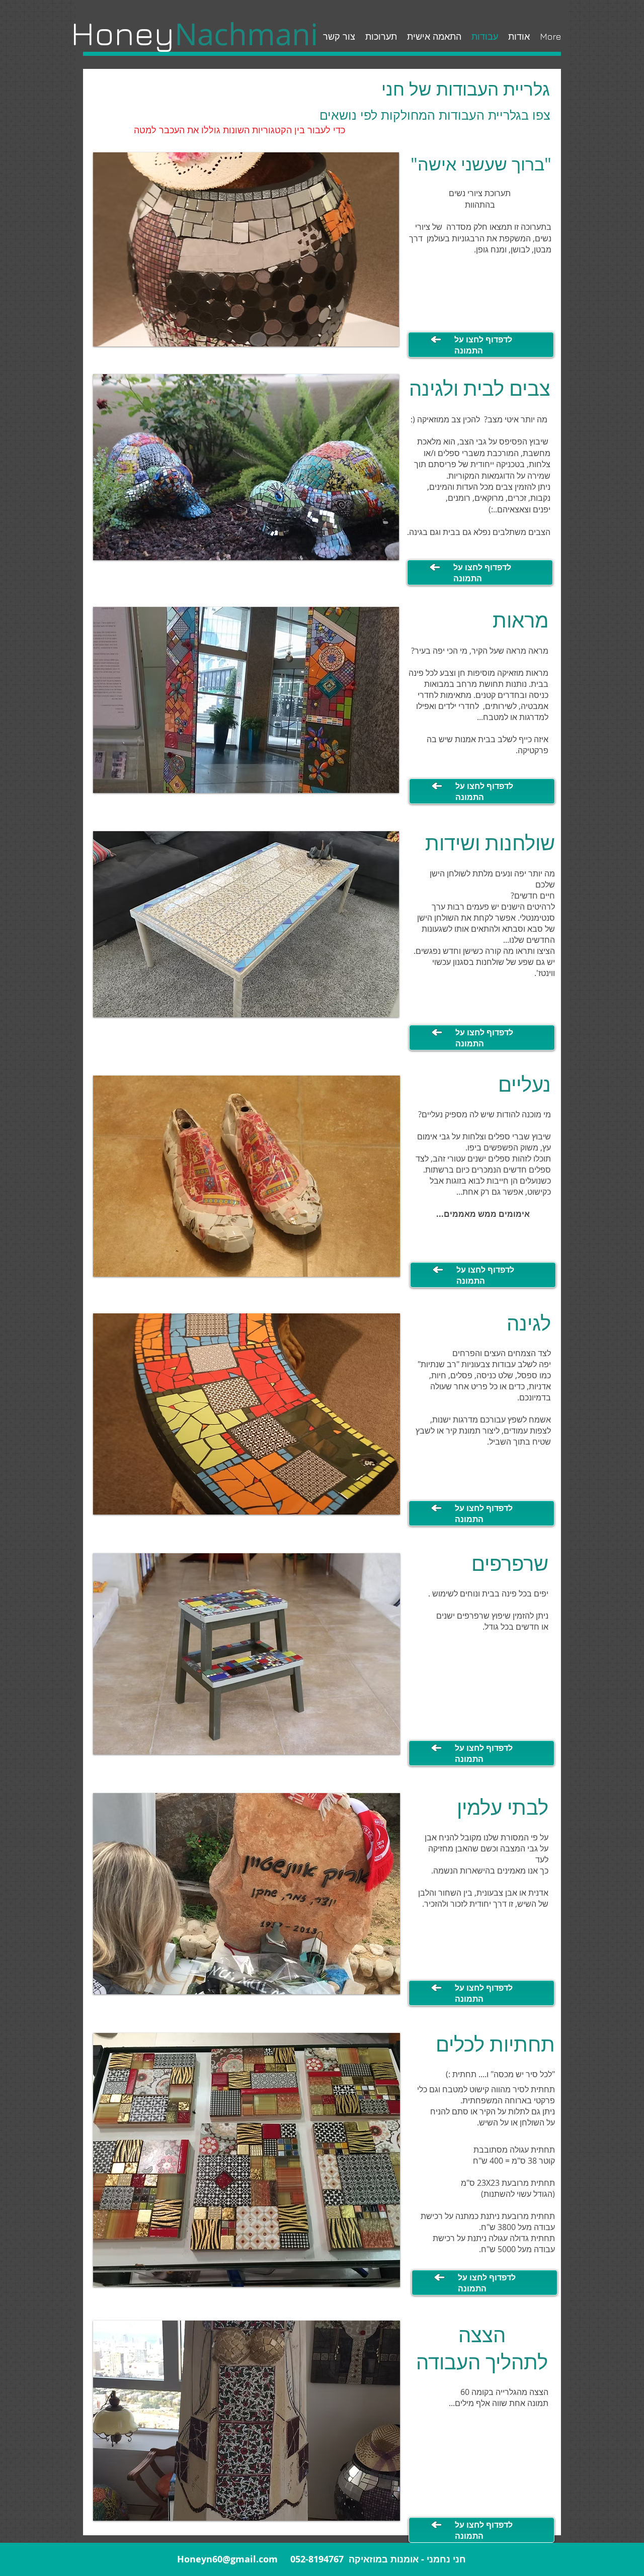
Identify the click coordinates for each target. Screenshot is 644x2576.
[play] (374, 1008)
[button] (246, 924)
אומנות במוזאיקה (384, 2559)
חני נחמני (446, 2559)
